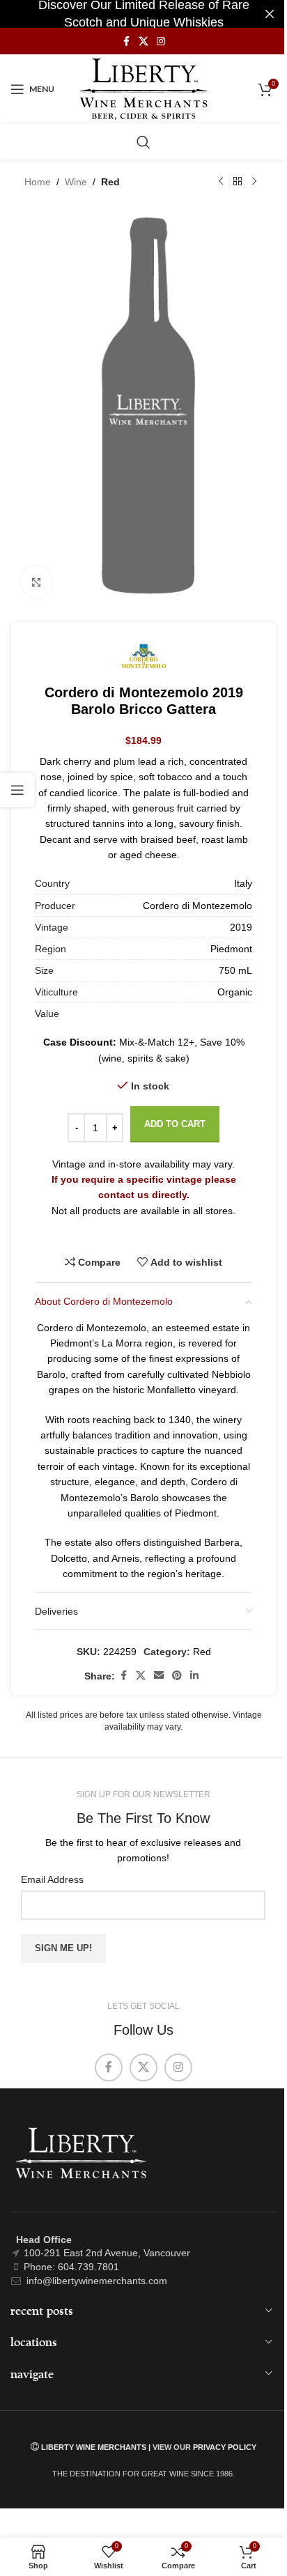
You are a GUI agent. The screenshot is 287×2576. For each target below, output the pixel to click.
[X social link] (143, 41)
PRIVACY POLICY (225, 2447)
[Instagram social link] (161, 41)
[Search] (143, 142)
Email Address (52, 1879)
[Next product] (254, 182)
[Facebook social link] (126, 41)
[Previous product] (221, 182)
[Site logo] (144, 88)
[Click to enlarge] (37, 582)
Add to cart (175, 1124)
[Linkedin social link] (194, 1676)
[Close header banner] (270, 14)
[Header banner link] (143, 14)
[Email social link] (159, 1676)
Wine (76, 182)
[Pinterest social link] (177, 1676)
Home (38, 182)
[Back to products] (238, 182)
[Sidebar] (17, 790)
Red (110, 182)
